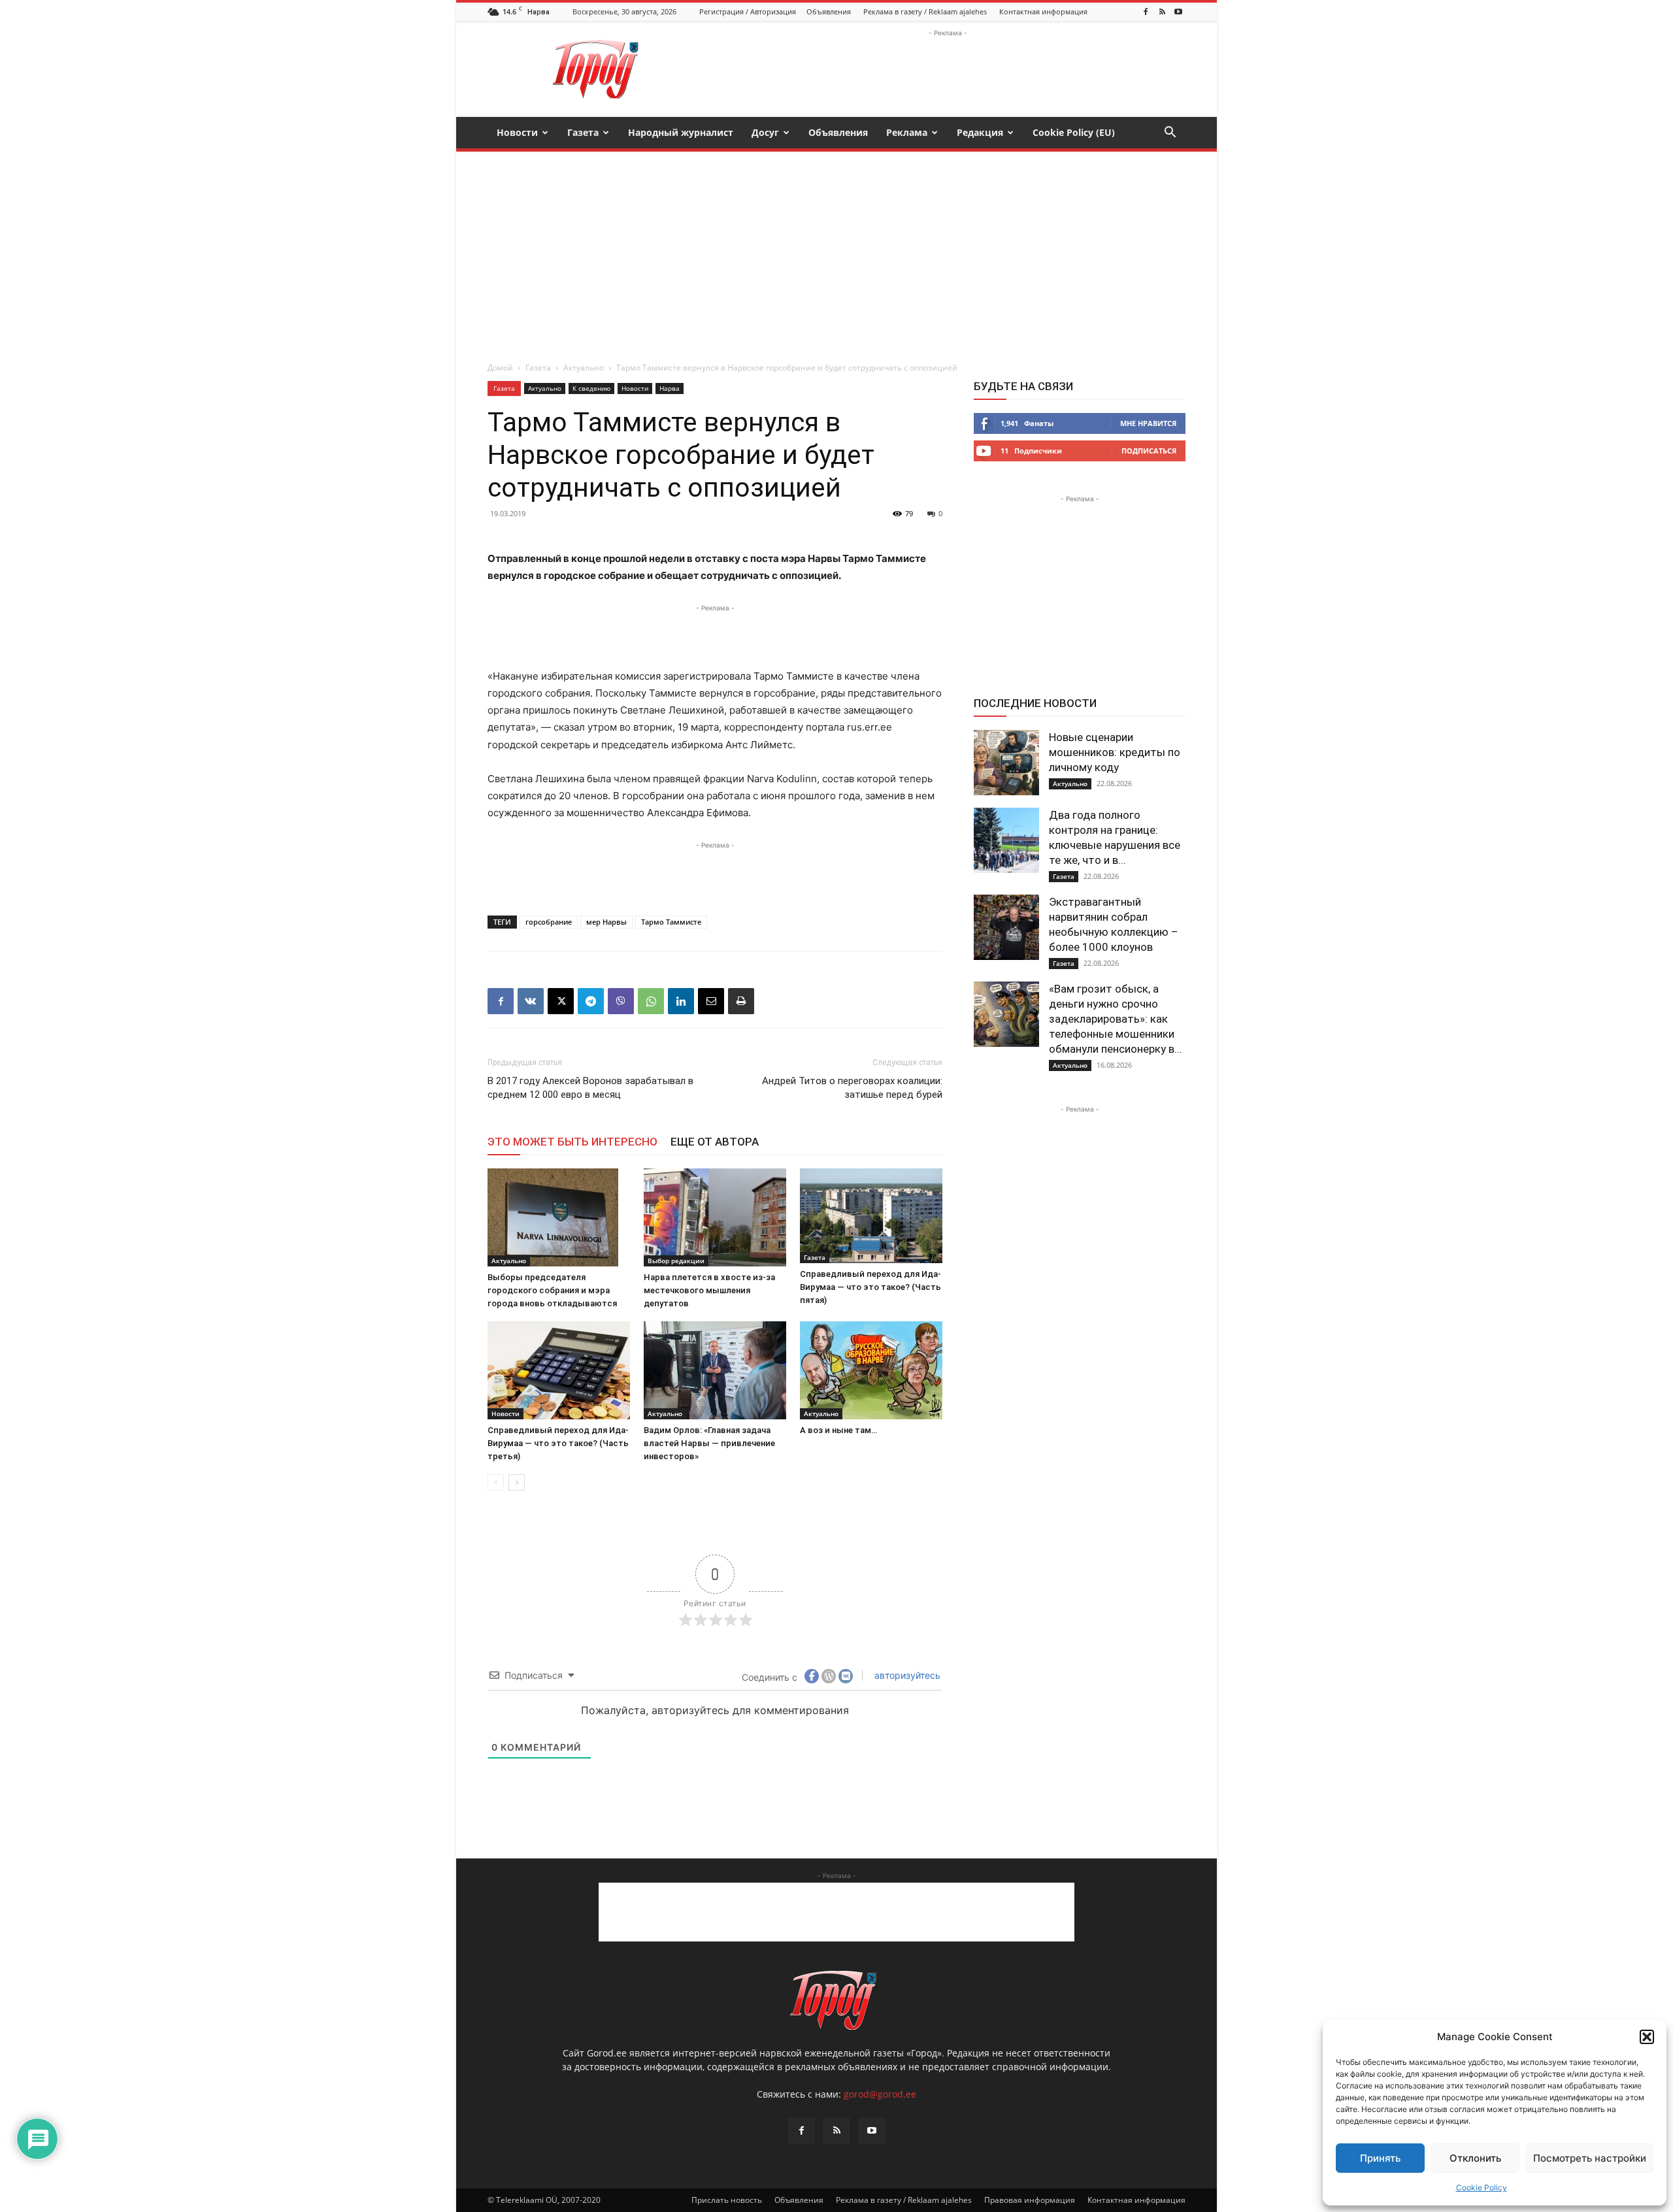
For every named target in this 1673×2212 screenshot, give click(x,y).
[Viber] (621, 1001)
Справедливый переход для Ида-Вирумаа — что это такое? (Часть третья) (558, 1443)
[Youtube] (1178, 12)
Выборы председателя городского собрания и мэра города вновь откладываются (552, 1290)
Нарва (670, 388)
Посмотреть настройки (1590, 2158)
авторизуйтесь (906, 1675)
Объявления (829, 11)
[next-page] (517, 1482)
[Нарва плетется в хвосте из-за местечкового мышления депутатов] (715, 1217)
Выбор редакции (676, 1261)
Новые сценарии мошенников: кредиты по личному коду (1115, 752)
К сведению (591, 388)
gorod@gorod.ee (880, 2094)
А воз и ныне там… (838, 1430)
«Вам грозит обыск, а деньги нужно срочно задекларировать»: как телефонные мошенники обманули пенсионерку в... (1116, 1019)
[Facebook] (1146, 12)
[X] (561, 1001)
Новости (517, 132)
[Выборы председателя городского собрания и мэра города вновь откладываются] (559, 1217)
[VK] (531, 1001)
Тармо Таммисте (671, 922)
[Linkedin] (681, 1001)
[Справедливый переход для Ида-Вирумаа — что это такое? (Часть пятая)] (871, 1216)
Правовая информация (1030, 2200)
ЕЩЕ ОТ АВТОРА (715, 1142)
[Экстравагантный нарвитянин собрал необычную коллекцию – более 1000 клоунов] (1006, 927)
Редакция (980, 132)
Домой (500, 368)
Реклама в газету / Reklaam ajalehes (925, 11)
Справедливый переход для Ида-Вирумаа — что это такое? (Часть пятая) (870, 1287)
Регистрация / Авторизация (748, 11)
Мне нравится (1148, 423)
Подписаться (1149, 451)
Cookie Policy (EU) (1074, 132)
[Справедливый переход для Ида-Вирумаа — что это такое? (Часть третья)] (559, 1370)
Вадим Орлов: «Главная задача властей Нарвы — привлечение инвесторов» (709, 1443)
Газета (583, 132)
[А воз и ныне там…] (871, 1370)
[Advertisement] (948, 69)
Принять (1380, 2158)
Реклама (907, 132)
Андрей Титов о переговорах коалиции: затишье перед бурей (852, 1088)
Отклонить (1475, 2158)
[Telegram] (591, 1001)
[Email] (711, 1001)
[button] (1647, 2037)
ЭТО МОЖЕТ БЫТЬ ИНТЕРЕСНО (572, 1142)
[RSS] (1162, 12)
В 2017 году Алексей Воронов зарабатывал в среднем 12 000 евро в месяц (590, 1088)
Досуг (765, 132)
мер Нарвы (606, 922)
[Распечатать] (741, 1001)
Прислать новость (727, 2200)
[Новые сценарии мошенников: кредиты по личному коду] (1006, 763)
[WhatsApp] (651, 1001)
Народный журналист (681, 132)
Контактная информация (1043, 11)
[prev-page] (496, 1482)
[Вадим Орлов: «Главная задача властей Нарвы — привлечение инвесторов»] (715, 1370)
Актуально (584, 368)
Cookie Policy (1482, 2187)
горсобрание (549, 922)
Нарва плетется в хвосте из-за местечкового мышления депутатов (709, 1290)
